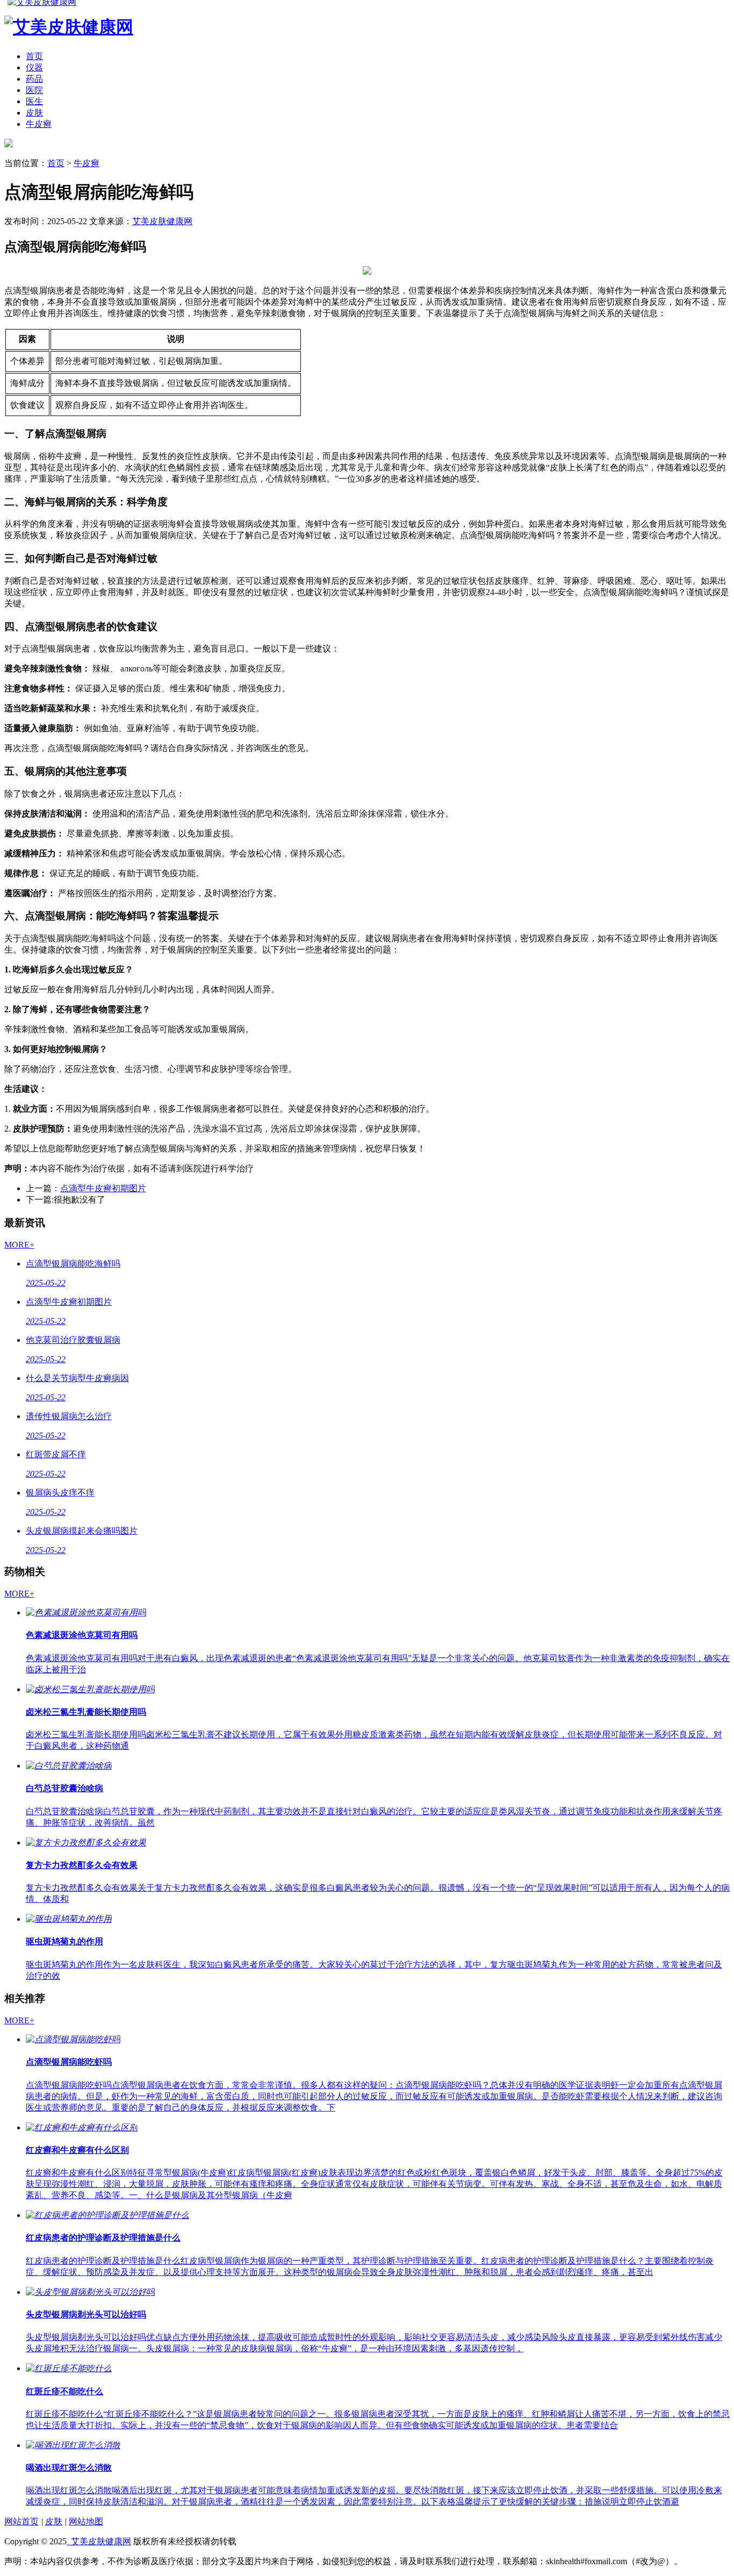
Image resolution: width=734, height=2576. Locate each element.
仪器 (34, 67)
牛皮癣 (39, 124)
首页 (34, 56)
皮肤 (34, 113)
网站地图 (86, 2521)
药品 (34, 79)
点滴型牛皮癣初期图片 (103, 1188)
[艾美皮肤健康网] (9, 144)
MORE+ (19, 1245)
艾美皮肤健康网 (162, 221)
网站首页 (21, 2521)
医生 (34, 101)
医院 (34, 90)
